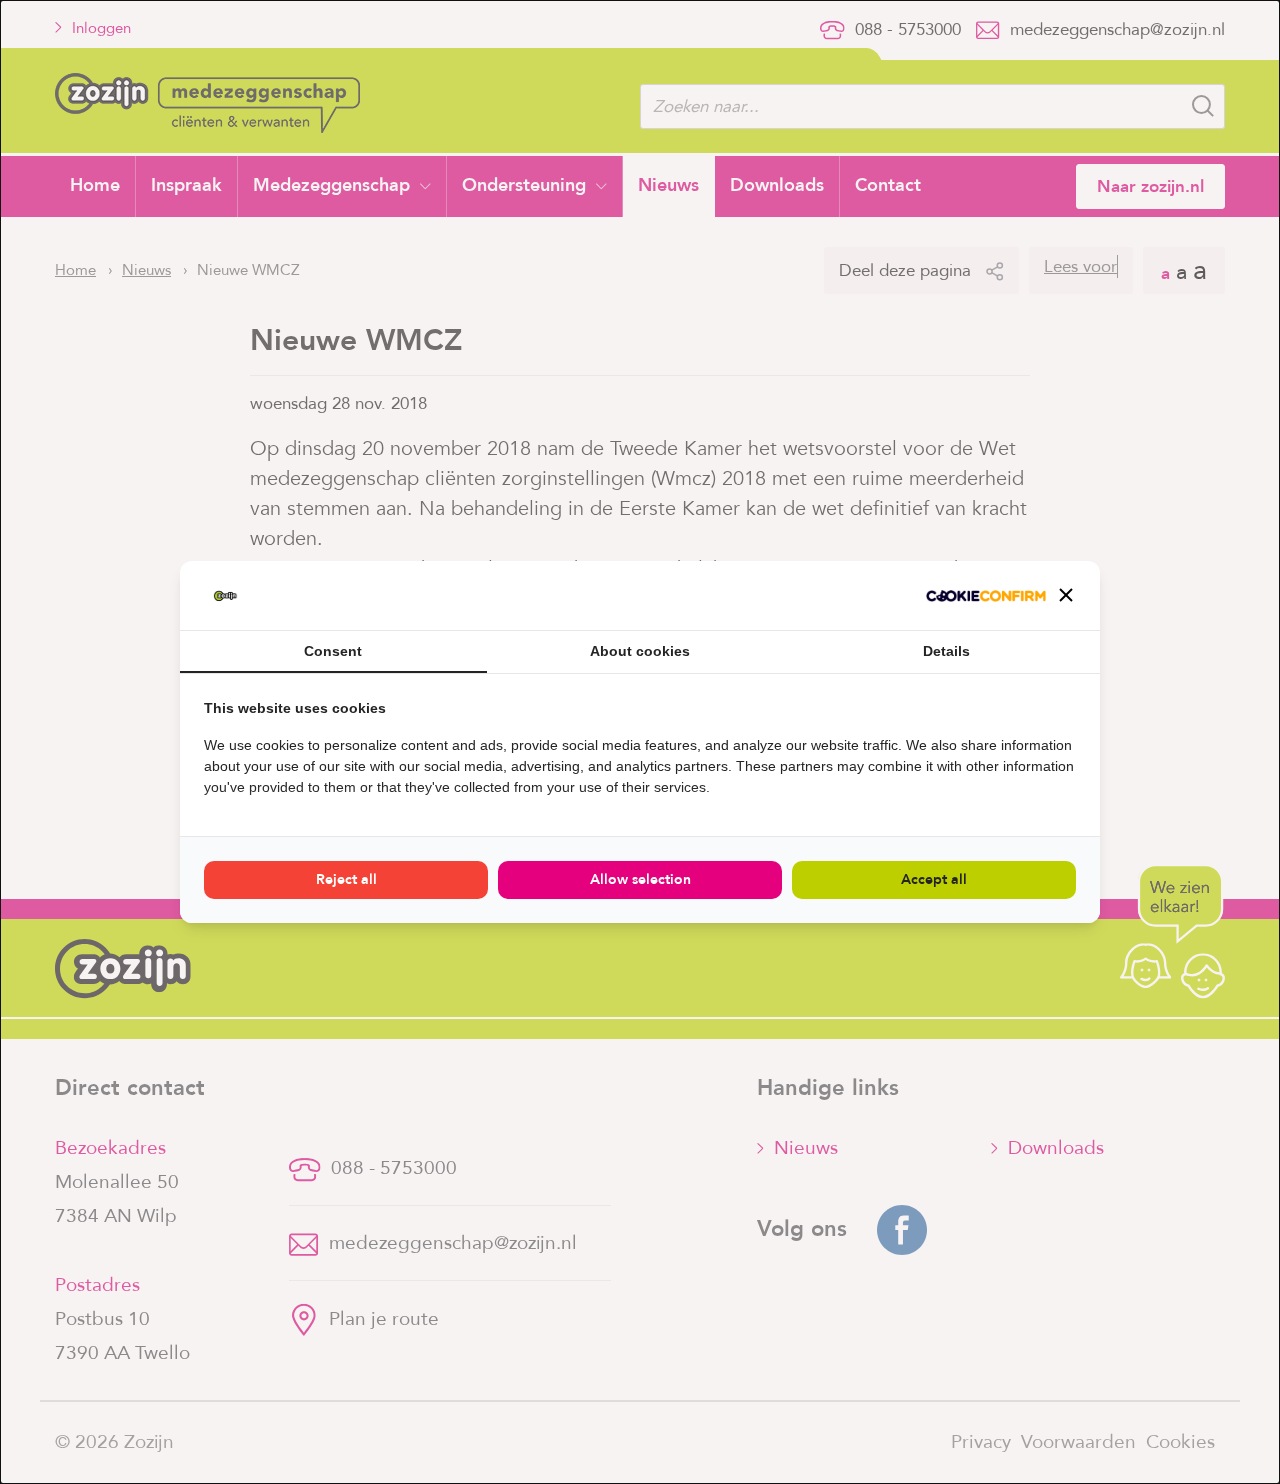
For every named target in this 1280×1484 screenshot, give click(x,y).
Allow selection (640, 879)
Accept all (934, 879)
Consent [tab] (333, 651)
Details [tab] (946, 651)
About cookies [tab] (640, 651)
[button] (1066, 595)
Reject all (346, 879)
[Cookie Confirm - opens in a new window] (986, 596)
